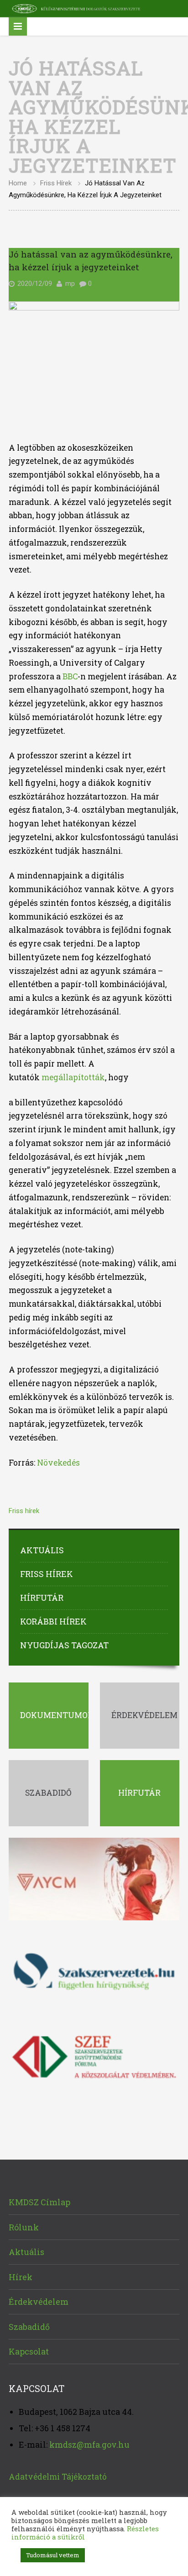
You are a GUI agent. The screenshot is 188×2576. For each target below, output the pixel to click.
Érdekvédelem (39, 2302)
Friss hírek (56, 183)
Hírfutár (42, 1598)
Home (18, 183)
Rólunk (24, 2227)
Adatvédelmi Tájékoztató (58, 2477)
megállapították (73, 1077)
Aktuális (42, 1550)
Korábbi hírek (53, 1621)
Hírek (21, 2277)
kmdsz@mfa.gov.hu (89, 2445)
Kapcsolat (29, 2351)
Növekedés (58, 1463)
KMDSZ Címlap (39, 2202)
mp (70, 284)
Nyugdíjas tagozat (64, 1645)
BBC (69, 676)
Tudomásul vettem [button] (53, 2555)
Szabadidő (29, 2327)
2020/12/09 (35, 284)
